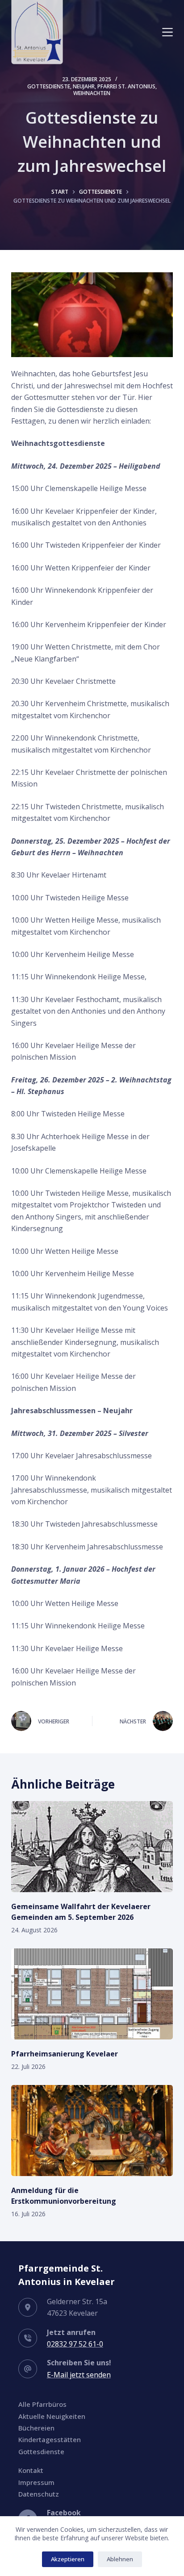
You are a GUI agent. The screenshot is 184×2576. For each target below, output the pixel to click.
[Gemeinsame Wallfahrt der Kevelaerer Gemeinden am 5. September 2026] (92, 1847)
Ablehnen (120, 2559)
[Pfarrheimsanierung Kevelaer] (92, 1994)
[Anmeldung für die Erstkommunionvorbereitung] (92, 2131)
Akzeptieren (68, 2559)
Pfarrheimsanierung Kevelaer (65, 2054)
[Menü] (167, 32)
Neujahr (84, 86)
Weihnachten (92, 93)
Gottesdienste (49, 86)
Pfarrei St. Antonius (126, 86)
